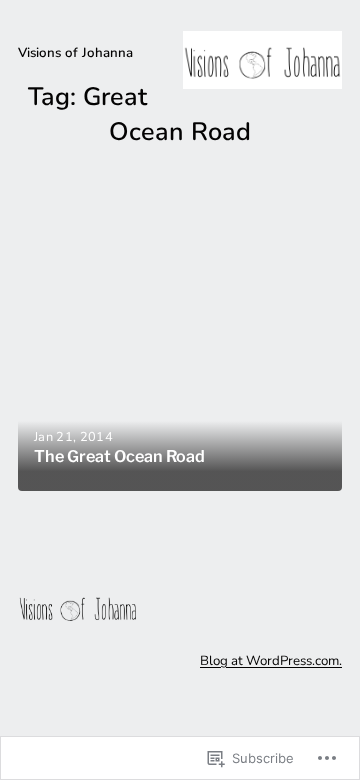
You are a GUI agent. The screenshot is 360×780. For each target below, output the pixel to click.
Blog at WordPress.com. (271, 661)
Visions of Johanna (75, 53)
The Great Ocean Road (119, 456)
